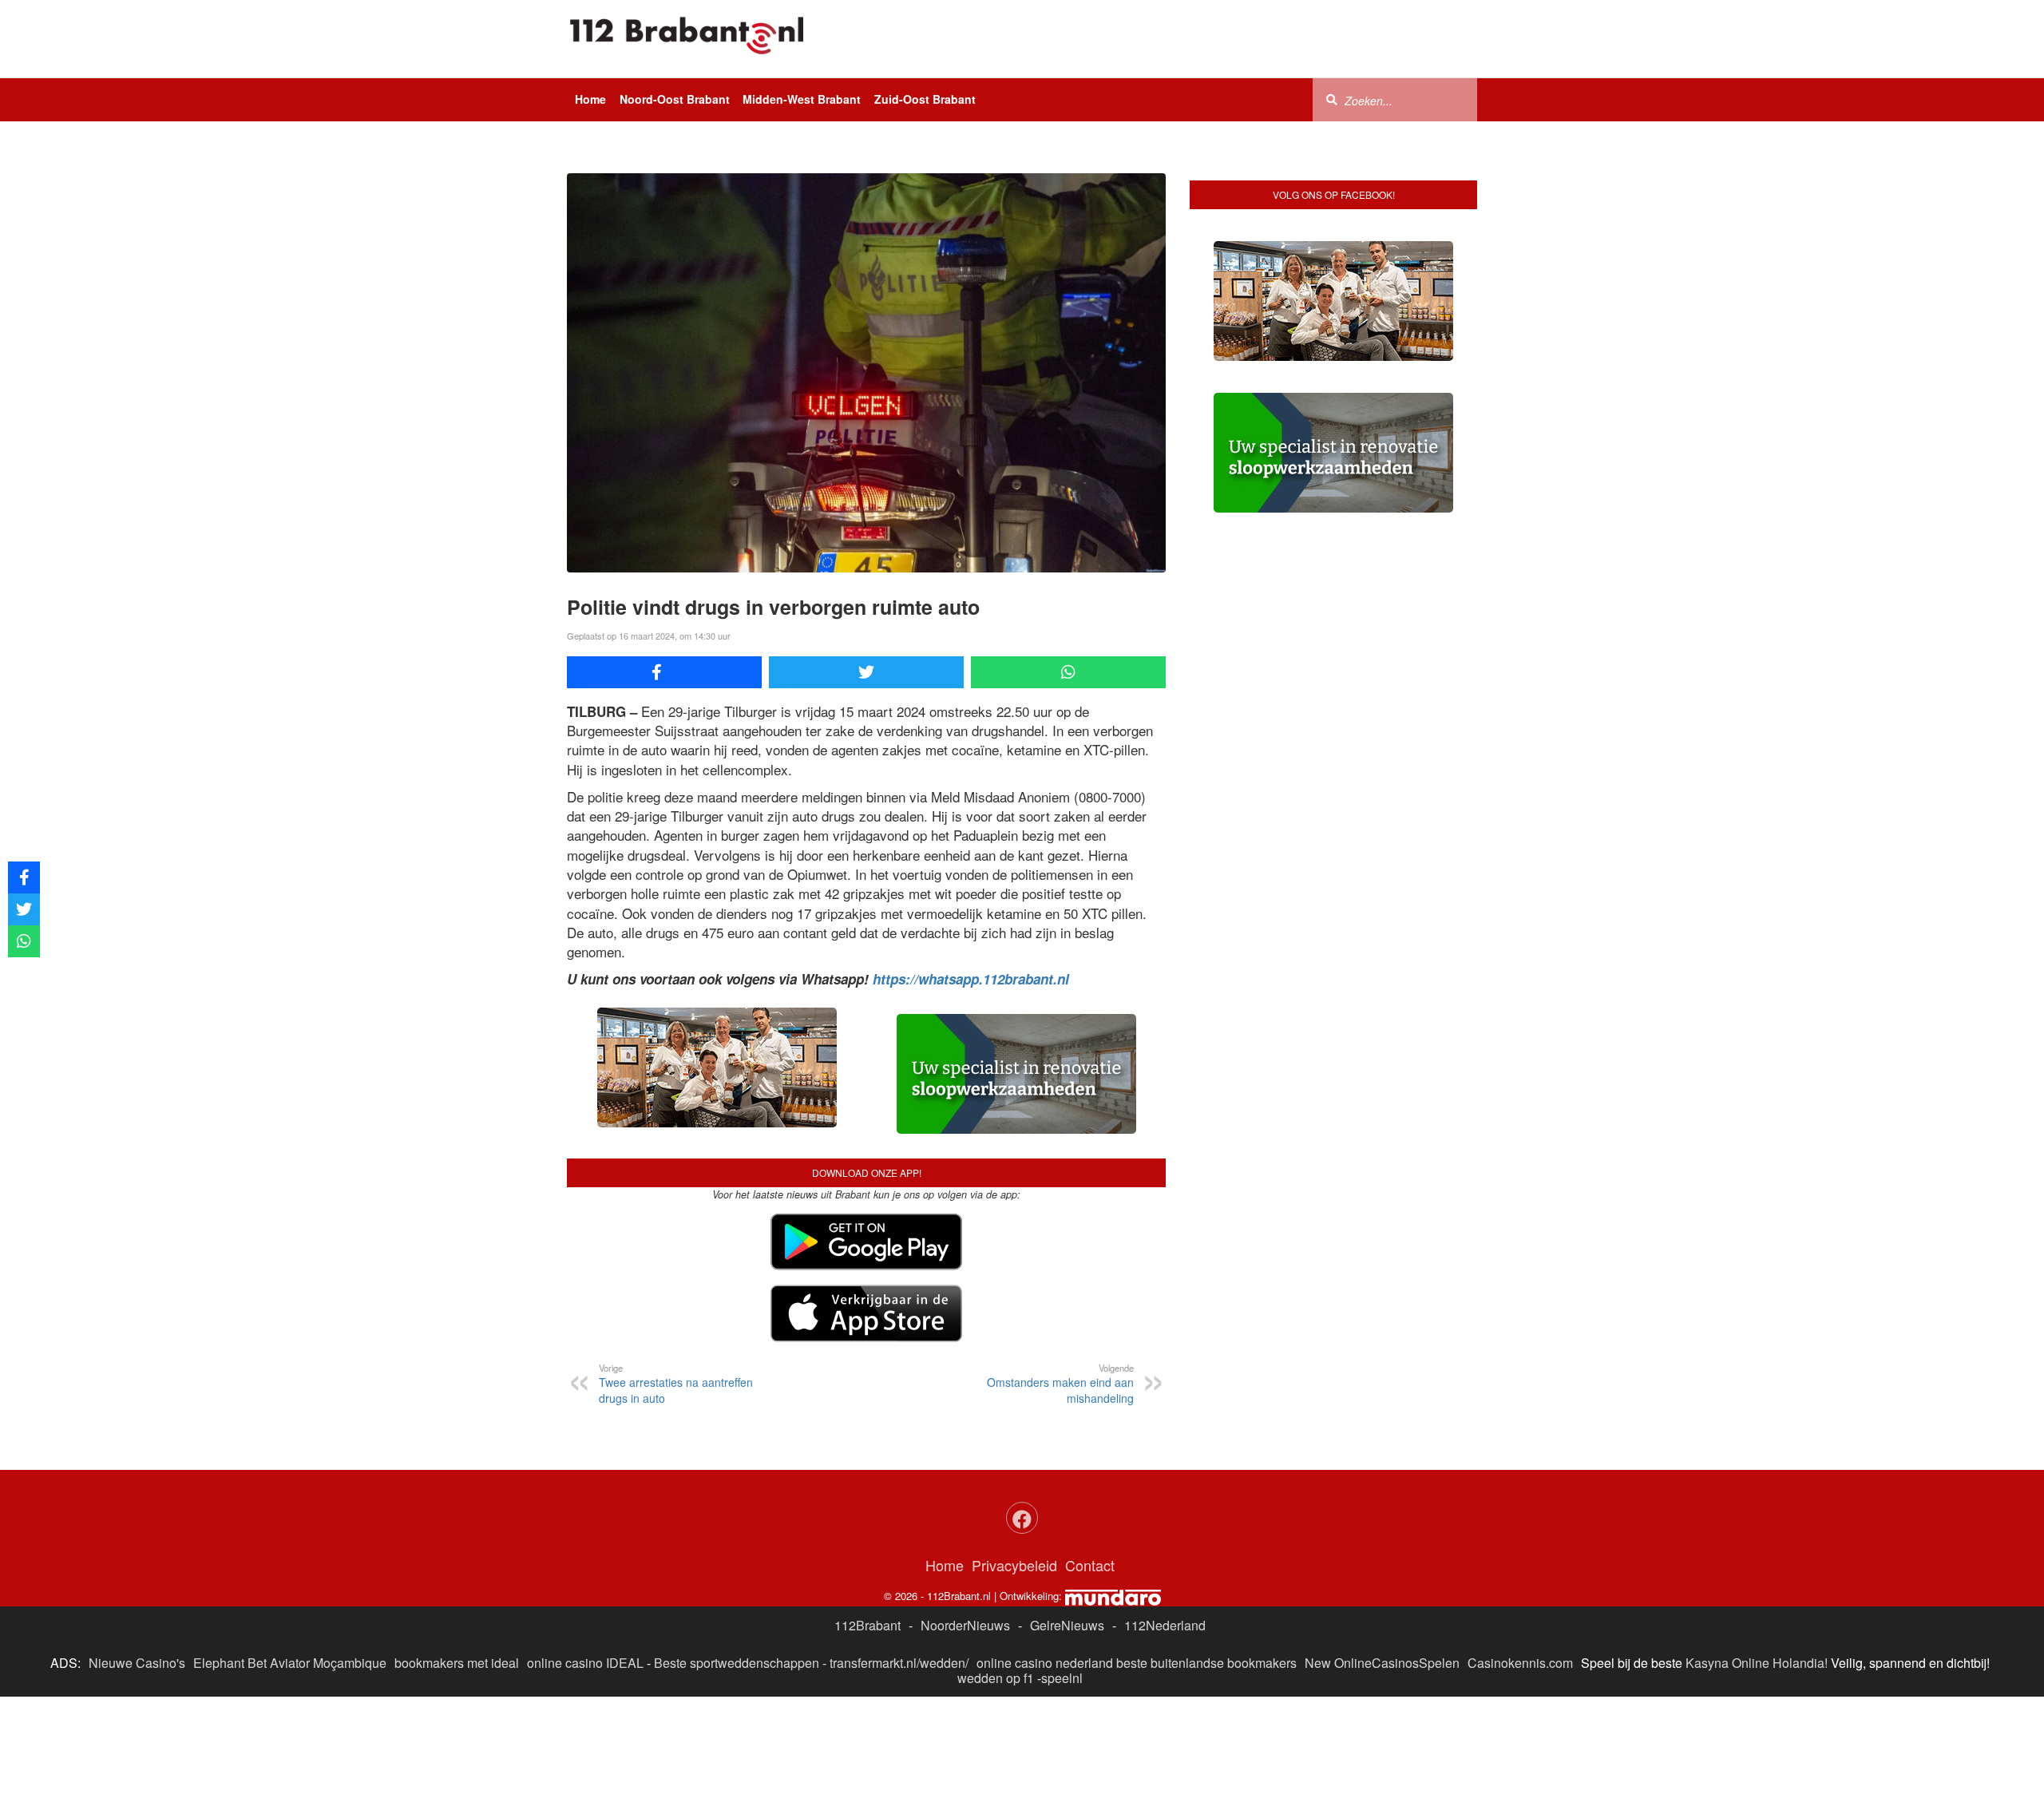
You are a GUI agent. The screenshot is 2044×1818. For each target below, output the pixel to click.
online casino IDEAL (585, 1663)
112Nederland (1165, 1625)
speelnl (1062, 1678)
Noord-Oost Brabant (675, 99)
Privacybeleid (1014, 1565)
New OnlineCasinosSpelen (1382, 1663)
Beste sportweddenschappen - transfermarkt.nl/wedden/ (811, 1663)
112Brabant (868, 1625)
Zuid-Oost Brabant (925, 99)
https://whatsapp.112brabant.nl (971, 979)
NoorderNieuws (965, 1625)
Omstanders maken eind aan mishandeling (1060, 1384)
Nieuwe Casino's (137, 1663)
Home (590, 99)
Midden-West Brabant (802, 99)
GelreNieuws (1067, 1625)
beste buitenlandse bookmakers (1206, 1663)
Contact (1090, 1565)
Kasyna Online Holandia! (1757, 1663)
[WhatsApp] (1068, 672)
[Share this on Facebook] (664, 672)
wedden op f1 (996, 1678)
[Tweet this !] (866, 672)
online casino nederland (1045, 1663)
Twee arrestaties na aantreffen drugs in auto (676, 1384)
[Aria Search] (1332, 99)
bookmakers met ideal (457, 1663)
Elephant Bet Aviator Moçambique (290, 1663)
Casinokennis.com (1520, 1663)
